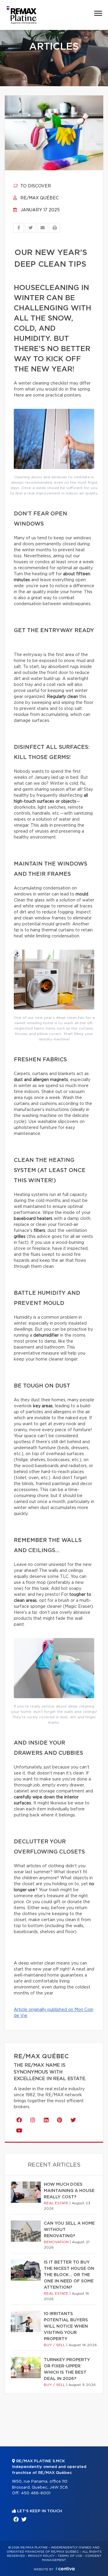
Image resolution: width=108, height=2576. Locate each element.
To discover (35, 186)
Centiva (65, 2569)
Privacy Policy (41, 2556)
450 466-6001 (36, 2493)
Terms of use (70, 2556)
